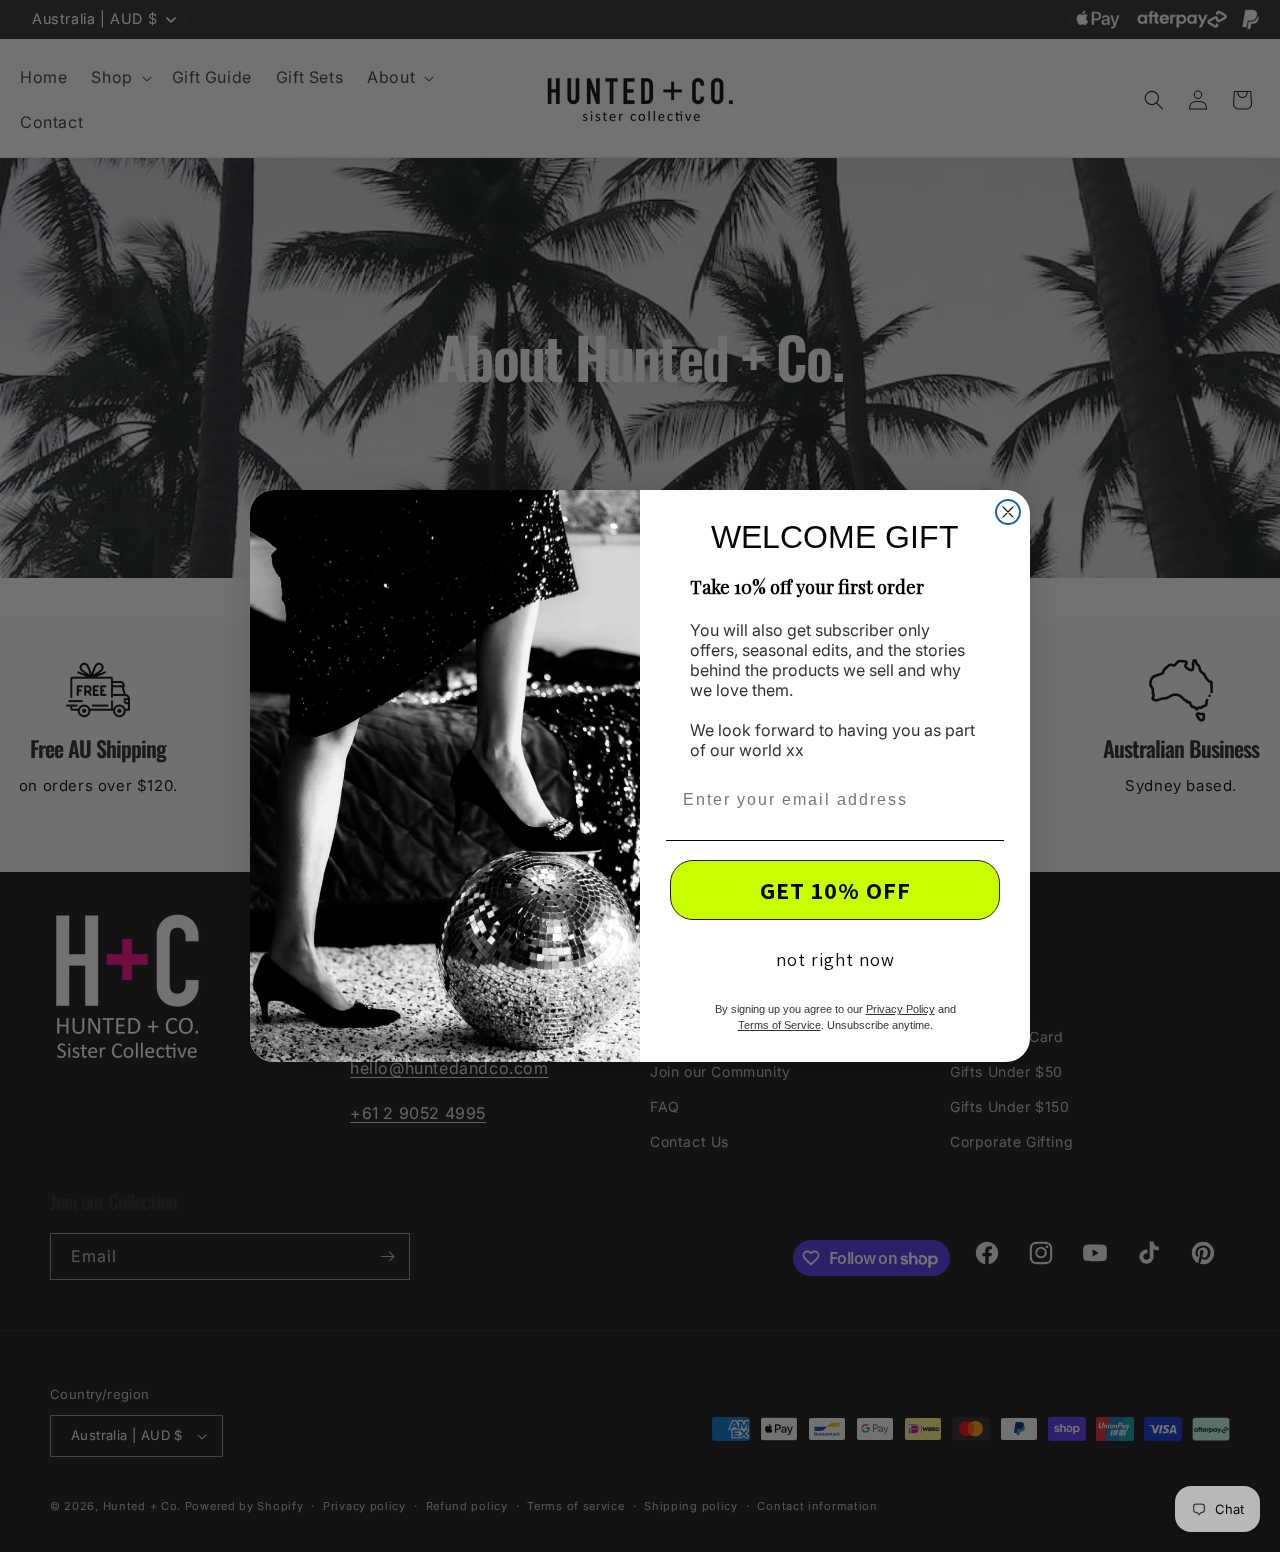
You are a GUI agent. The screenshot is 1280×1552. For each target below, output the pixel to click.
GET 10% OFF (835, 890)
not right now (835, 959)
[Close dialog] (1008, 512)
